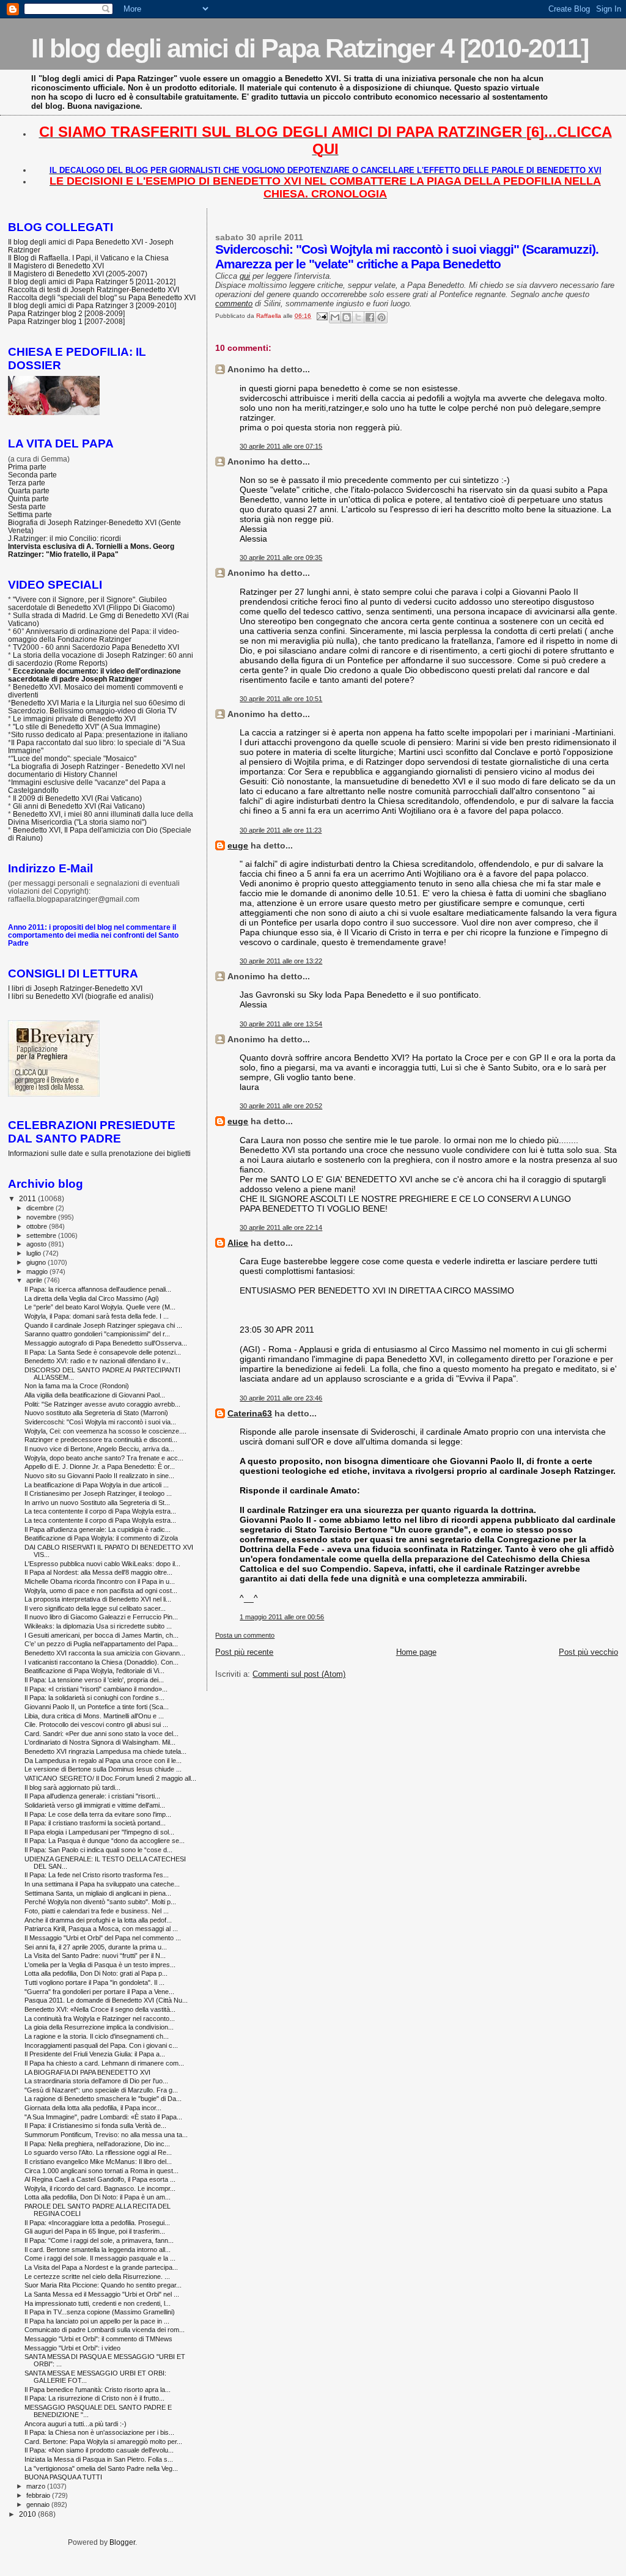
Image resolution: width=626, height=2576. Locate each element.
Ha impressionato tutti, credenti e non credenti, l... (98, 2303)
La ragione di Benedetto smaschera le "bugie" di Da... (103, 2099)
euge (238, 845)
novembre (42, 1217)
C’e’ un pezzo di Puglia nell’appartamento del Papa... (101, 1644)
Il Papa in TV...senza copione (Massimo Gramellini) (100, 2312)
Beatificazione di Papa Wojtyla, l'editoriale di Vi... (94, 1671)
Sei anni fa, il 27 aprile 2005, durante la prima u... (96, 1947)
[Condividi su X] (358, 317)
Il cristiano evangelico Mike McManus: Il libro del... (98, 2162)
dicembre (41, 1208)
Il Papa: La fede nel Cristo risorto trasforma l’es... (97, 1875)
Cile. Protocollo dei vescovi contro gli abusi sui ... (96, 1724)
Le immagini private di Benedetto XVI (74, 719)
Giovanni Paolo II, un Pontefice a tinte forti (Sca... (97, 1707)
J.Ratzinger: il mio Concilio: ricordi (64, 538)
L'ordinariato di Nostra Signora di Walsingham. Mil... (100, 1742)
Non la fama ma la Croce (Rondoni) (77, 1386)
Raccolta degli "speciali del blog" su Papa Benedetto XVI (102, 297)
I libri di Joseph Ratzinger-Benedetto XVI (75, 988)
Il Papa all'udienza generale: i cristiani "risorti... (92, 1796)
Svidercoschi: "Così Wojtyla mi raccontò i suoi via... (100, 1422)
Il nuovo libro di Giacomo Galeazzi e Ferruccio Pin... (101, 1617)
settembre (42, 1235)
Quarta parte (29, 491)
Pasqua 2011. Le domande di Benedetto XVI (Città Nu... (106, 2000)
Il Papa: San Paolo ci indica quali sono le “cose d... (98, 1850)
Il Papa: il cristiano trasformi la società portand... (95, 1823)
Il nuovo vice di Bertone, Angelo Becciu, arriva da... (99, 1449)
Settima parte (30, 514)
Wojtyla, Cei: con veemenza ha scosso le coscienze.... (105, 1431)
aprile (35, 1280)
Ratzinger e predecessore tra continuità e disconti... (101, 1440)
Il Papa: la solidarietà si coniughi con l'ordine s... (94, 1698)
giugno (37, 1262)
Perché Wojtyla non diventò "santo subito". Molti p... (100, 1902)
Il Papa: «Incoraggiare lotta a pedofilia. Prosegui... (97, 2223)
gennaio (39, 2504)
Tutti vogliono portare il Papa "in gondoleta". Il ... (94, 1982)
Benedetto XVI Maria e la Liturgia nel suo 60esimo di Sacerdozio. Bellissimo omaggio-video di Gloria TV (97, 707)
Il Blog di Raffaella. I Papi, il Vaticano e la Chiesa (88, 258)
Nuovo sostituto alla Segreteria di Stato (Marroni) (96, 1413)
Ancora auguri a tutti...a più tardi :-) (75, 2424)
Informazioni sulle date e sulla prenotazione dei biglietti (99, 1153)
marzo (37, 2486)
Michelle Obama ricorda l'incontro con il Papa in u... (100, 1581)
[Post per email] (321, 316)
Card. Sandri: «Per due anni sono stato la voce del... (101, 1734)
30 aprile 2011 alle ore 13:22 (281, 961)
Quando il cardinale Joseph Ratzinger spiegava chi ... (103, 1325)
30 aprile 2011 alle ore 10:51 (281, 699)
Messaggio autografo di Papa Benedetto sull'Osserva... (106, 1343)
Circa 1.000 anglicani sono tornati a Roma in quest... (101, 2171)
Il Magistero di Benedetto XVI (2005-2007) (78, 274)
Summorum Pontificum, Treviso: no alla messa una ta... (106, 2135)
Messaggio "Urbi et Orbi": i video (72, 2348)
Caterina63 (250, 1413)
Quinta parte (28, 499)
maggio (38, 1271)
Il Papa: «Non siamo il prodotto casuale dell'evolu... (99, 2450)
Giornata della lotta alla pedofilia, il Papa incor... (93, 2108)
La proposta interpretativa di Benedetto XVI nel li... (98, 1599)
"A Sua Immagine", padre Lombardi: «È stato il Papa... (103, 2117)
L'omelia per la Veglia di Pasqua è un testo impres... (100, 1965)
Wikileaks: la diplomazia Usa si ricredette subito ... (98, 1626)
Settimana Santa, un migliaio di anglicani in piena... (98, 1893)
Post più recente (244, 1652)
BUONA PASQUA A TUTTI (63, 2477)
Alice (238, 1243)
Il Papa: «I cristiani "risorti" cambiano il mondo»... (96, 1689)
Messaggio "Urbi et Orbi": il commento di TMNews (98, 2339)
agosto (37, 1244)
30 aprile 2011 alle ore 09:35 (281, 558)
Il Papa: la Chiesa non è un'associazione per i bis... (99, 2432)
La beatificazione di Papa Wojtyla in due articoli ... (97, 1485)
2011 (28, 1198)
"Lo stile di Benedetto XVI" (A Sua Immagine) (87, 727)
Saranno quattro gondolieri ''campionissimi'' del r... (97, 1334)
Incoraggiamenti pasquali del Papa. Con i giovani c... (101, 2045)
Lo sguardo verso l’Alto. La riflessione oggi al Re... (98, 2152)
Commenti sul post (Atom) (299, 1674)
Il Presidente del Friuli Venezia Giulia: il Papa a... (95, 2054)
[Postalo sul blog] (347, 317)
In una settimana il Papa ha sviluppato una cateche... (102, 1884)
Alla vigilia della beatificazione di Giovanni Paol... (95, 1395)
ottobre (38, 1226)
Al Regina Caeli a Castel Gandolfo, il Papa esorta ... (100, 2179)
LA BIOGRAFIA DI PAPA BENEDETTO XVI (87, 2072)
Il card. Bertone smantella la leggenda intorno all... (98, 2250)
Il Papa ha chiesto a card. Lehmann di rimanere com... (104, 2063)
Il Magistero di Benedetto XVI (56, 266)
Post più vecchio (588, 1652)
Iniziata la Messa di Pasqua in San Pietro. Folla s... (99, 2459)
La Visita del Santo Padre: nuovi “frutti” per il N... (95, 1956)
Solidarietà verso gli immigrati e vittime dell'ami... (95, 1805)
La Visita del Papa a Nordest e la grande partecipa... (101, 2267)
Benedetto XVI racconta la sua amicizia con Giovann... (105, 1653)
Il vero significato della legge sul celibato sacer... (95, 1608)
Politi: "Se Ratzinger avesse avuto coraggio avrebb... (102, 1404)
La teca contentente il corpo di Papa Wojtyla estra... (100, 1511)
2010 (28, 2514)
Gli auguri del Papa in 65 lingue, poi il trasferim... (95, 2231)
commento (234, 304)
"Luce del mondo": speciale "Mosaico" (74, 758)
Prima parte (27, 467)
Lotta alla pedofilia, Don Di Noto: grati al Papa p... (96, 1973)
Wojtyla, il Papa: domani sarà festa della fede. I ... (97, 1316)
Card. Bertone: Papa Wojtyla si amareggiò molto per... (103, 2442)
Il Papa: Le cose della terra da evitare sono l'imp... (98, 1814)
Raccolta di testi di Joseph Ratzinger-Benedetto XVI (94, 289)
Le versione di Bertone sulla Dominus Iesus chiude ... (103, 1769)
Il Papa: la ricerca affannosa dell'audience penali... (98, 1289)
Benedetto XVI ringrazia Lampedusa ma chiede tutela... (105, 1751)
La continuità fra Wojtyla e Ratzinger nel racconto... (100, 2018)
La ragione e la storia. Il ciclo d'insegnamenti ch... (97, 2036)
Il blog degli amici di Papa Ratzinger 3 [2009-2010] (92, 305)
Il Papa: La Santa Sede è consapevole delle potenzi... (103, 1352)
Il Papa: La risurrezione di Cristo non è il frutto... (94, 2398)
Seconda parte (32, 475)
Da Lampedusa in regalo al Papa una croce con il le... (103, 1761)
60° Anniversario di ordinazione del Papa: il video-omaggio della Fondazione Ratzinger (94, 635)
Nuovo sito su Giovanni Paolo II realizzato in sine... (99, 1476)
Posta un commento (245, 1635)
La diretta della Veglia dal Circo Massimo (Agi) (92, 1298)
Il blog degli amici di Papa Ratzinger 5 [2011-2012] (92, 282)
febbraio (39, 2495)
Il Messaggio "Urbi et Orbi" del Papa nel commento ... (103, 1938)
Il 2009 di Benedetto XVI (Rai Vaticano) (77, 798)
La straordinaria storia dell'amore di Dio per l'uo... (96, 2081)
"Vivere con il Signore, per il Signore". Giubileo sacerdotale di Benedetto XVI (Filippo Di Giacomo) (91, 603)
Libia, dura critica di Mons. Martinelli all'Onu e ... (94, 1716)
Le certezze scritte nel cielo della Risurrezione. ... (97, 2276)
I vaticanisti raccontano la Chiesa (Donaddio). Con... (101, 1662)
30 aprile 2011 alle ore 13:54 (281, 1024)
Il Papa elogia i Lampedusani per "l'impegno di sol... (99, 1832)
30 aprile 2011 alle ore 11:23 (281, 830)
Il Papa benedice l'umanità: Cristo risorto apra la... (98, 2390)
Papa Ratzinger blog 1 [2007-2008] (66, 321)
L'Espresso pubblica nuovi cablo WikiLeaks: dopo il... (102, 1564)
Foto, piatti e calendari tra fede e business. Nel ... (97, 1911)
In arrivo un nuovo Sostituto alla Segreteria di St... (97, 1503)
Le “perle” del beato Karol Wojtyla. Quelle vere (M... (100, 1307)
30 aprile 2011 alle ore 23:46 (281, 1398)
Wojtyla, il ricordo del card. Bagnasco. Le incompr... (100, 2188)
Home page (416, 1652)
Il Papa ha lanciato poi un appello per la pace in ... (97, 2321)
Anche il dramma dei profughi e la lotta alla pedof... (98, 1920)
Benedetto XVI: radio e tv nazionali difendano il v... (98, 1361)
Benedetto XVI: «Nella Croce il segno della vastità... (100, 2009)
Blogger (122, 2542)
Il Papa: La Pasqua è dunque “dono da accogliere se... (105, 1841)
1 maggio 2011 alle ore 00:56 (282, 1617)
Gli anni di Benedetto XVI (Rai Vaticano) (79, 806)
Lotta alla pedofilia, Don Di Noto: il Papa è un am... (98, 2197)
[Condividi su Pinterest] (381, 317)
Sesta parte (27, 506)
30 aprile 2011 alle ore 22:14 (281, 1227)
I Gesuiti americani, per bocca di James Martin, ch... (101, 1635)
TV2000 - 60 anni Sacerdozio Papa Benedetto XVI (96, 647)
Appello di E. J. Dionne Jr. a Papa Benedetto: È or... (100, 1466)
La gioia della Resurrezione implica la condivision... (99, 2027)
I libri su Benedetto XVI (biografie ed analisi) (81, 996)
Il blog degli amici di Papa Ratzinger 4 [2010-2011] (310, 48)
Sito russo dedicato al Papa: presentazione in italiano (99, 734)
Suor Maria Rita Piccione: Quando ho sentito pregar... (103, 2285)
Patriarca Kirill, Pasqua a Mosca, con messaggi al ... (101, 1929)
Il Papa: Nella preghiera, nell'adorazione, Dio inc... (97, 2144)
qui (245, 276)
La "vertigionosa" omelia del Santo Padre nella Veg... (101, 2468)
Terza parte (27, 483)
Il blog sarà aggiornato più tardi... (72, 1787)
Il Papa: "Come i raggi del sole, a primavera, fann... (99, 2240)
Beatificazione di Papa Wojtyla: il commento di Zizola (101, 1538)
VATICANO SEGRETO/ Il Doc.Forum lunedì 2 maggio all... (110, 1778)
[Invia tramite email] (335, 317)
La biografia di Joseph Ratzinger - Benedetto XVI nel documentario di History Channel (97, 770)
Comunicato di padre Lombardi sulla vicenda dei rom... (105, 2330)
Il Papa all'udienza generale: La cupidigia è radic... (98, 1529)
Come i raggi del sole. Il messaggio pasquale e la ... (100, 2258)
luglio (35, 1253)
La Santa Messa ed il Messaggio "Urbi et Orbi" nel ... (102, 2294)
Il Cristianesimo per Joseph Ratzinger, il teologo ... (98, 1493)
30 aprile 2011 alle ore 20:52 (281, 1106)
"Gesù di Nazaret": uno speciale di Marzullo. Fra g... (101, 2090)
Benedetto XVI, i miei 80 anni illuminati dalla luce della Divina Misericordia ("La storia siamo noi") (101, 818)
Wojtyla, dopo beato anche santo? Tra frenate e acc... (104, 1458)
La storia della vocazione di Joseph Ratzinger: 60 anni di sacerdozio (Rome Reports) (101, 659)
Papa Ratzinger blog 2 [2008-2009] (66, 313)
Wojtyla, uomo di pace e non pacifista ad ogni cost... (101, 1591)
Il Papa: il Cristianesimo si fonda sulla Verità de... (95, 2125)
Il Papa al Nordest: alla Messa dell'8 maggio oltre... (98, 1572)
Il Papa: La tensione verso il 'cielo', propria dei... (94, 1680)
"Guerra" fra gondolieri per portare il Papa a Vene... (99, 1992)
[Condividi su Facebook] (370, 317)
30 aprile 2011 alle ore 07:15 (281, 446)
